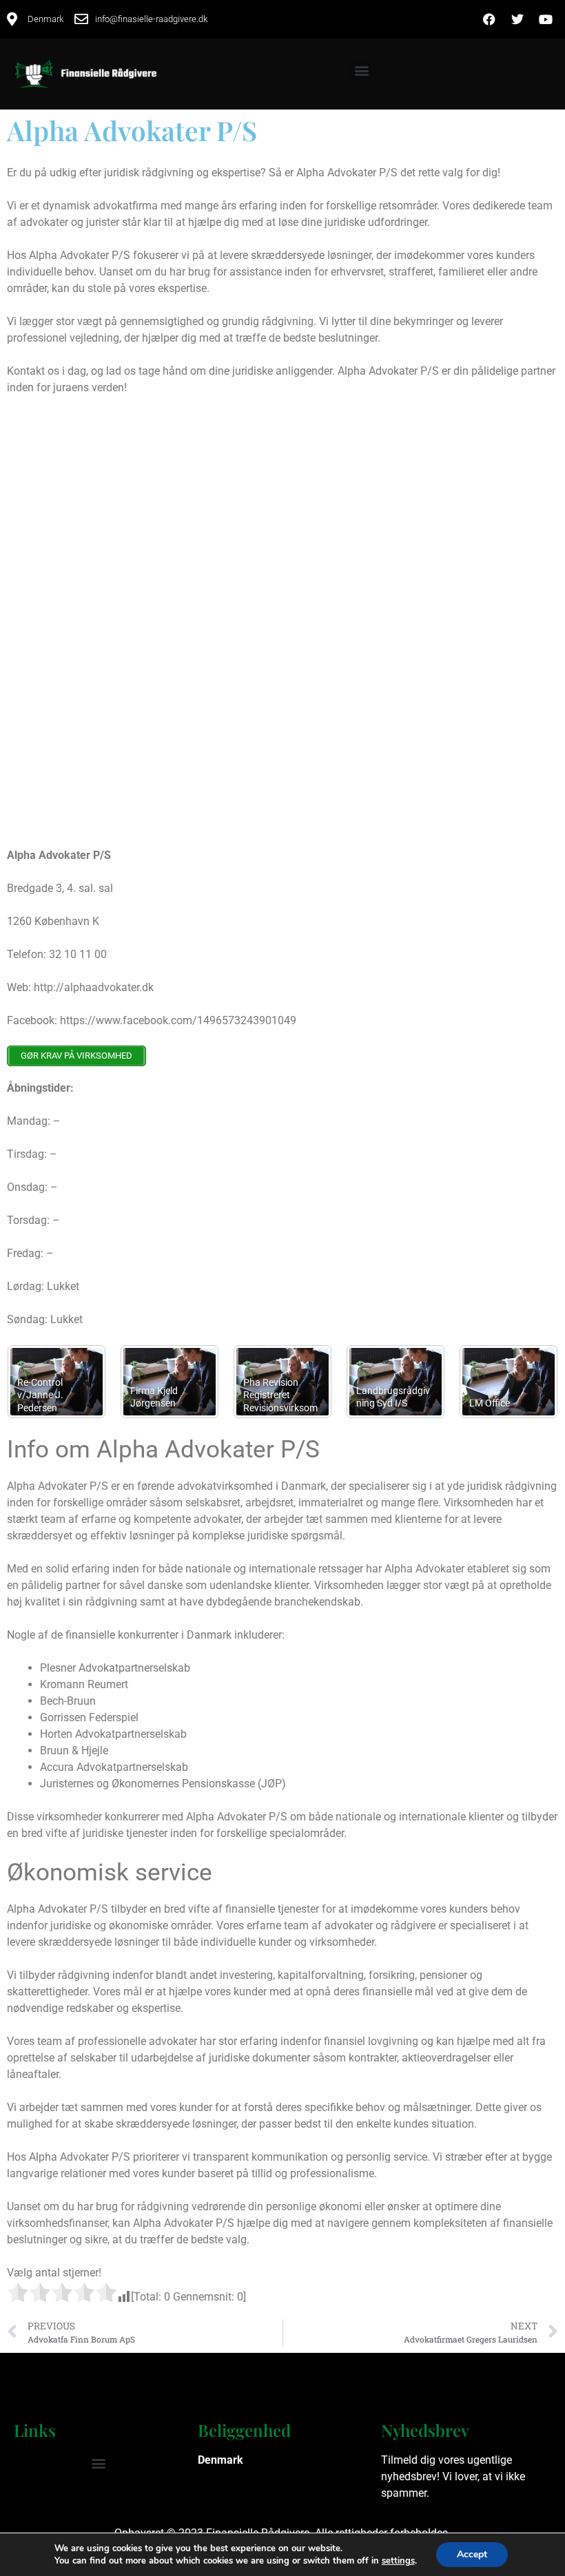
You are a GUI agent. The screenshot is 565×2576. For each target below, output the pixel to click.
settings (398, 2561)
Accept (472, 2554)
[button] (361, 71)
